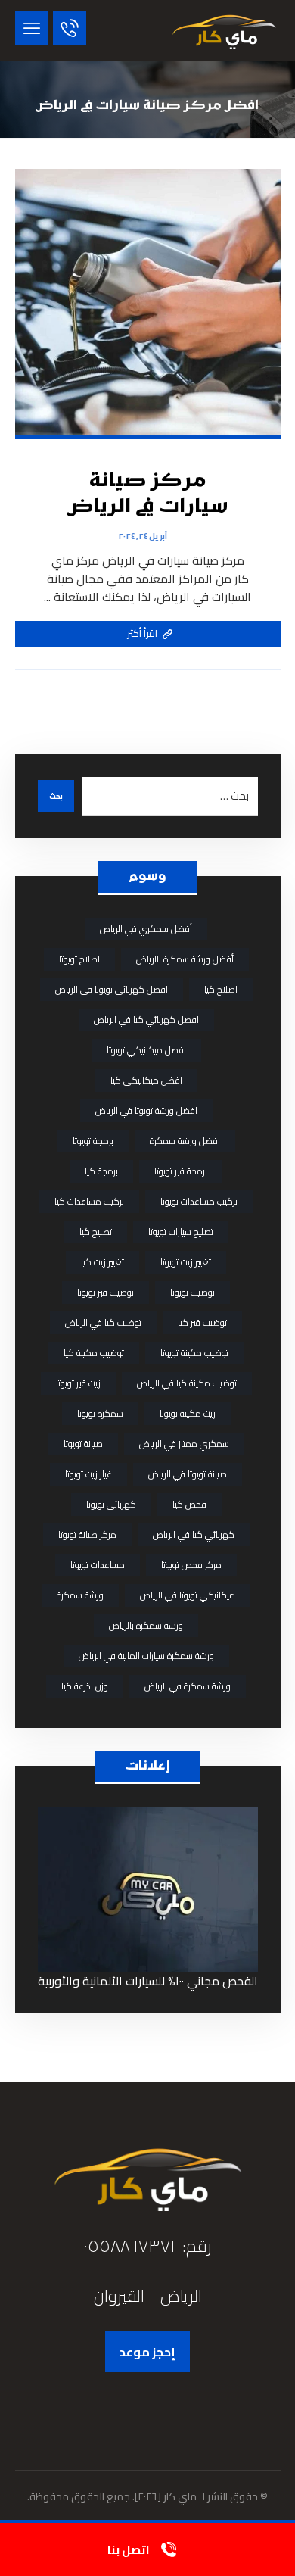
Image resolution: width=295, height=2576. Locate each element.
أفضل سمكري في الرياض (146, 929)
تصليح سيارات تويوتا (181, 1232)
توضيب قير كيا (202, 1322)
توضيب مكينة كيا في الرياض (187, 1383)
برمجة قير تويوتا (181, 1171)
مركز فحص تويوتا (191, 1565)
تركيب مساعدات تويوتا (199, 1201)
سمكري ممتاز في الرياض (184, 1444)
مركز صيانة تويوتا (87, 1534)
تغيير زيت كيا (102, 1262)
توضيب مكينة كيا (94, 1353)
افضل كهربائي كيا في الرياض (146, 1020)
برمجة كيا (101, 1171)
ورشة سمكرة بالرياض (146, 1625)
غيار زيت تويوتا (88, 1474)
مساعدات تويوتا (98, 1565)
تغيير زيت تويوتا (186, 1262)
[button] (32, 28)
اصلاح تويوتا (79, 959)
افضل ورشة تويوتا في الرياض (146, 1110)
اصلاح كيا (221, 989)
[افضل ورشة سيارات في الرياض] (224, 30)
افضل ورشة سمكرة (185, 1141)
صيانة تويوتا (83, 1444)
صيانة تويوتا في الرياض (188, 1474)
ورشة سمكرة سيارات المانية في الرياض (146, 1656)
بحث (56, 796)
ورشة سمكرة (80, 1595)
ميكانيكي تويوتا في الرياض (188, 1595)
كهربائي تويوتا (111, 1504)
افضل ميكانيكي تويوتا (146, 1050)
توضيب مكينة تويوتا (194, 1353)
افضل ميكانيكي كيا (146, 1080)
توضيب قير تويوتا (106, 1292)
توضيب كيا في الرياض (103, 1322)
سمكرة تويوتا (100, 1413)
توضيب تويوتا (193, 1292)
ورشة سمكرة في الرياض (188, 1686)
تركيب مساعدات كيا (89, 1201)
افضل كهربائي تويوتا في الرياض (112, 989)
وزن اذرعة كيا (85, 1686)
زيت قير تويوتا (78, 1383)
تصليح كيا (96, 1232)
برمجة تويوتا (93, 1141)
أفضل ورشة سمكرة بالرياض (185, 959)
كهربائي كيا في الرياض (194, 1534)
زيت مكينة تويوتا (188, 1413)
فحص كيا (189, 1504)
